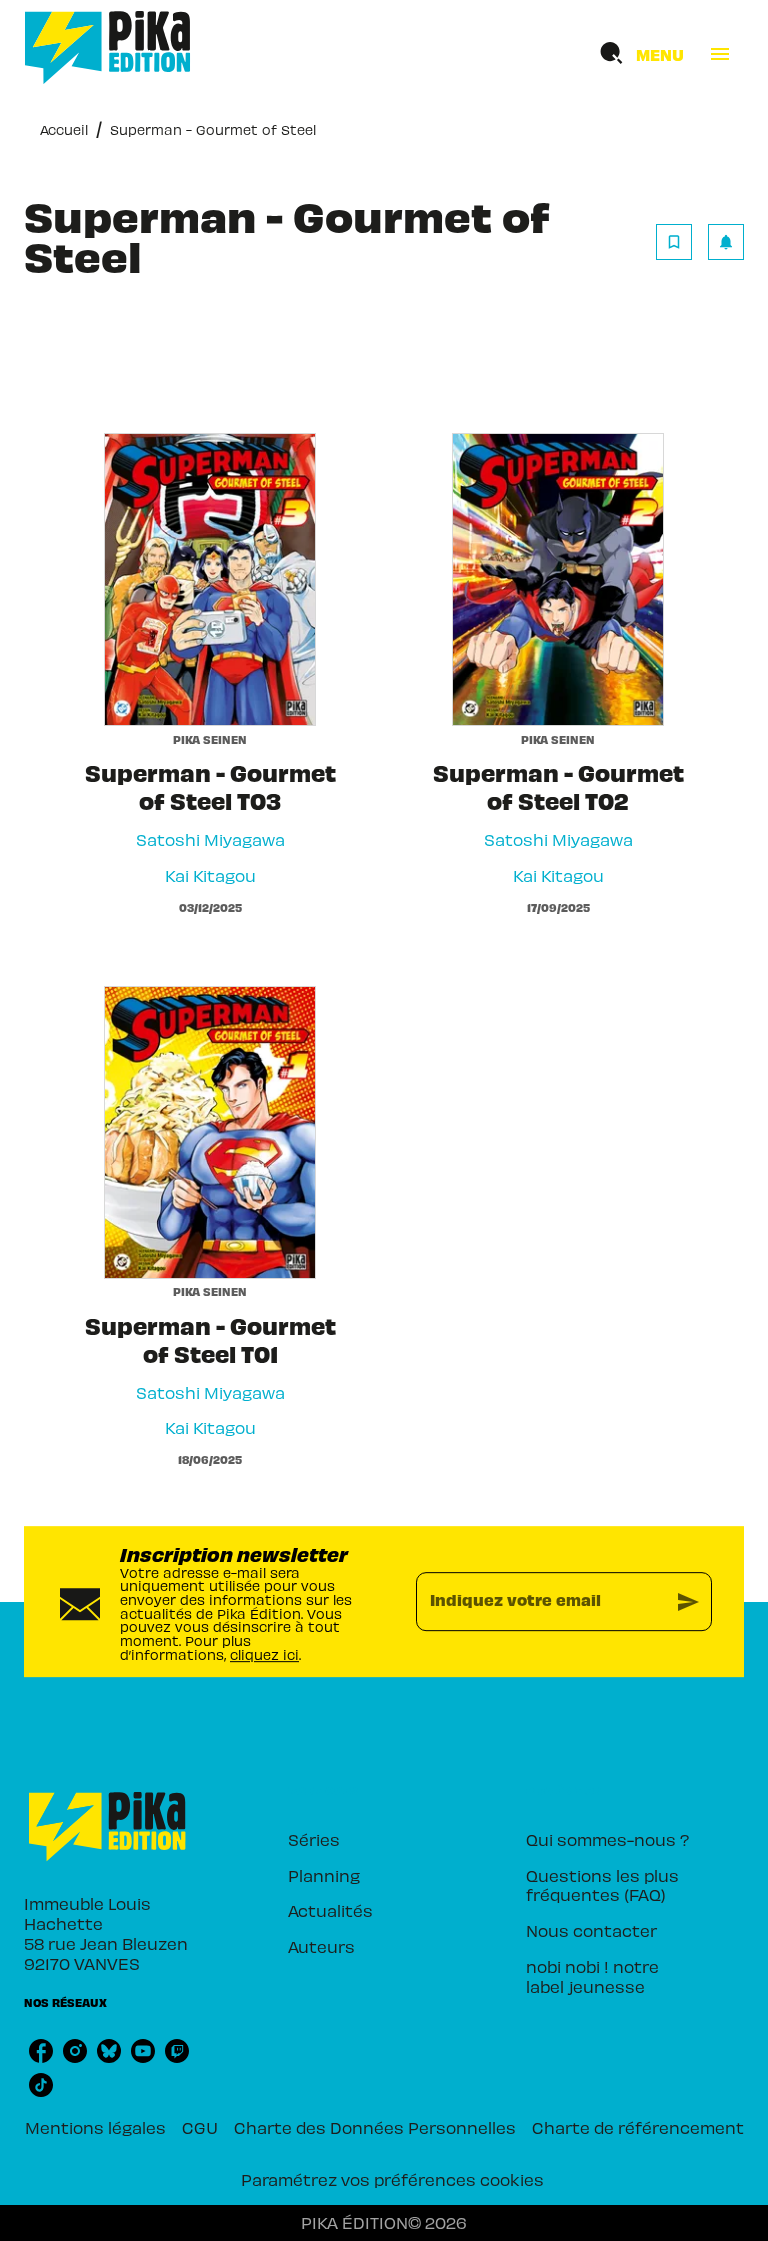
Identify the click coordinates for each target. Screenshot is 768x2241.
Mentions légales (95, 2127)
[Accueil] (108, 47)
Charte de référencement (638, 2127)
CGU (200, 2127)
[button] (700, 242)
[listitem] (41, 2051)
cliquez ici (264, 1654)
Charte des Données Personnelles (375, 2127)
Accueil (64, 129)
